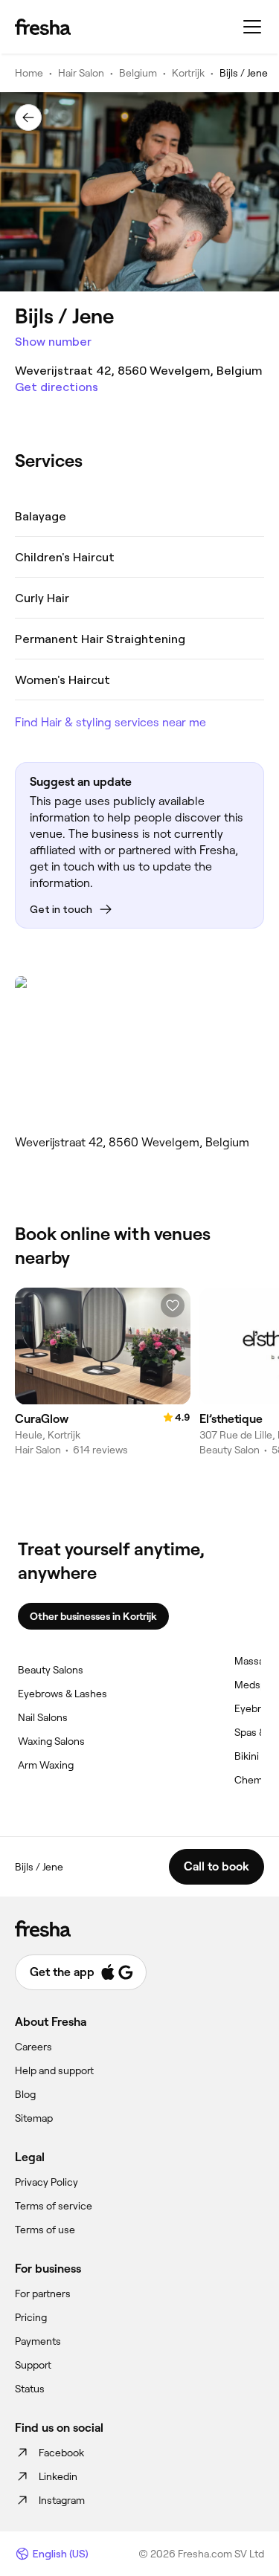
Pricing (31, 2317)
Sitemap (34, 2118)
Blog (25, 2094)
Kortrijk (188, 73)
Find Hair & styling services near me (110, 722)
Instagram (62, 2500)
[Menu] (252, 27)
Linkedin (58, 2476)
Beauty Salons (51, 1670)
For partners (43, 2293)
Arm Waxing (46, 1765)
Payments (38, 2341)
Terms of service (54, 2206)
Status (30, 2389)
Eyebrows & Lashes (62, 1694)
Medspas (256, 1685)
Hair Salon (81, 73)
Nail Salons (43, 1717)
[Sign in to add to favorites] (173, 1305)
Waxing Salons (51, 1741)
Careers (33, 2047)
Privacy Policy (46, 2182)
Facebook (61, 2453)
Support (33, 2365)
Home (29, 73)
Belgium (138, 73)
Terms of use (45, 2230)
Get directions (57, 387)
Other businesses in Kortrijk (93, 1616)
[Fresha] (43, 27)
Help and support (54, 2070)
